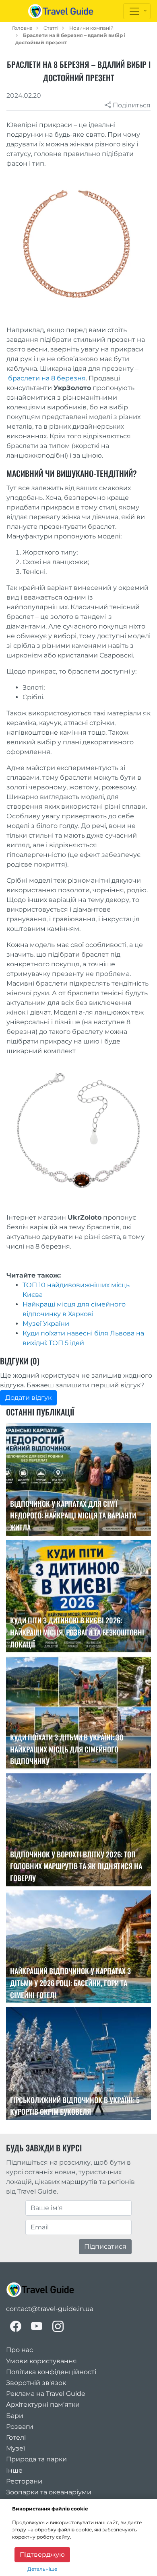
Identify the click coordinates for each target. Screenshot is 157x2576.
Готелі (16, 2437)
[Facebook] (16, 2326)
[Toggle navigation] (137, 11)
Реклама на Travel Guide (46, 2394)
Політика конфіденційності (51, 2372)
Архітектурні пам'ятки (43, 2404)
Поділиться (131, 105)
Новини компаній (91, 28)
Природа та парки (36, 2459)
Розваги (20, 2427)
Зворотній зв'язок (36, 2383)
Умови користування (41, 2361)
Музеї (15, 2448)
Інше (14, 2470)
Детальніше (42, 2569)
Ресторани (24, 2481)
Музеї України (46, 1324)
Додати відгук (28, 1398)
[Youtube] (37, 2326)
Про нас (20, 2350)
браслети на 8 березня (47, 378)
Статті (51, 28)
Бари (15, 2416)
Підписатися (105, 2246)
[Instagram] (58, 2326)
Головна (22, 28)
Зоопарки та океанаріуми (49, 2492)
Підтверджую (42, 2554)
